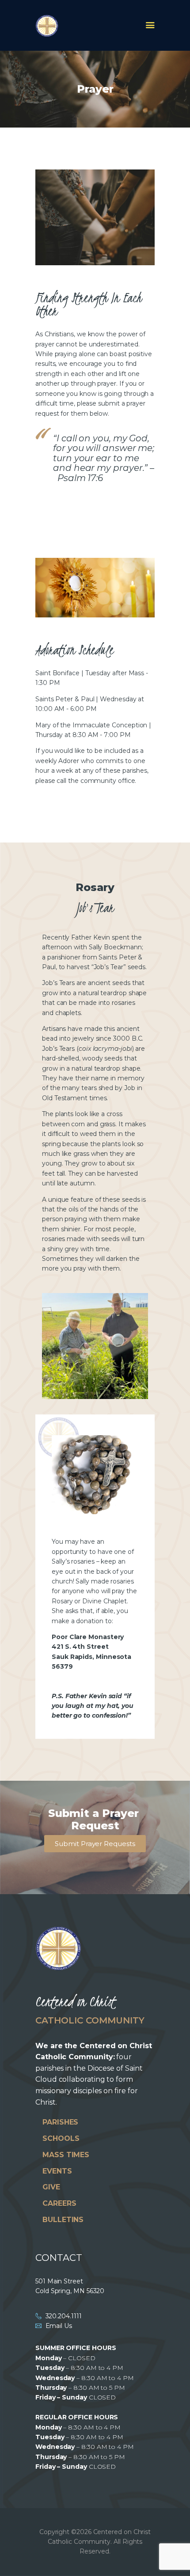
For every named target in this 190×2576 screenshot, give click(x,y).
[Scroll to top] (175, 2555)
